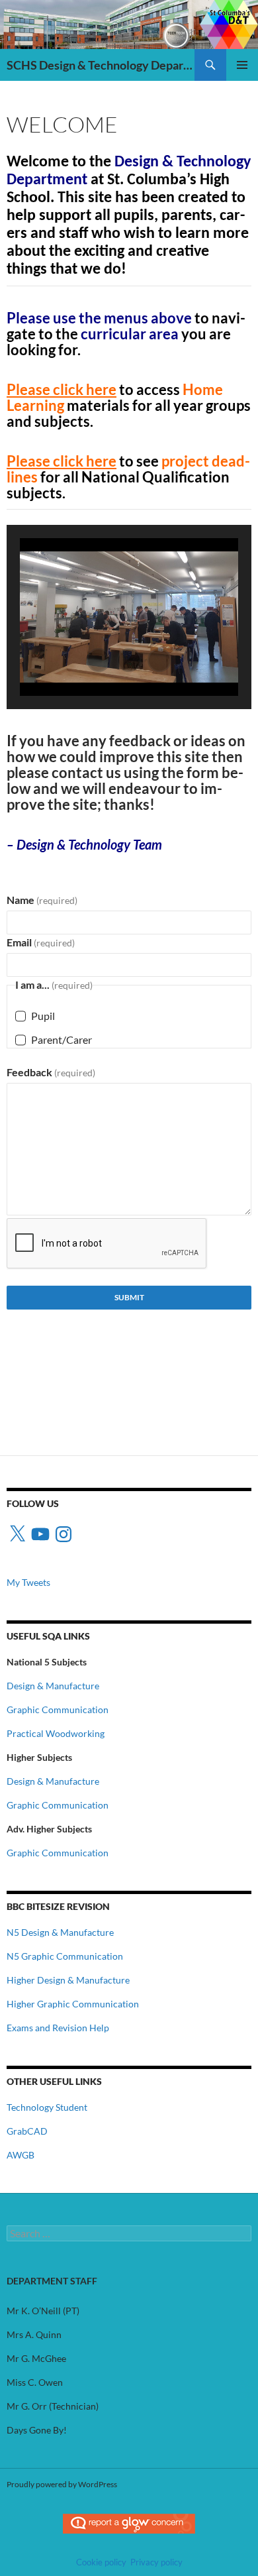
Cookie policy (101, 2562)
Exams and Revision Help (58, 2028)
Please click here (62, 389)
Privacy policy (156, 2562)
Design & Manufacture (53, 1686)
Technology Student (47, 2107)
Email (41, 942)
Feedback (51, 1072)
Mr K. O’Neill (34, 2311)
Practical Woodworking (56, 1733)
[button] (99, 660)
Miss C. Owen (35, 2382)
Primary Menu (242, 65)
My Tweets (28, 1582)
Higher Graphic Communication (73, 2004)
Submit (129, 1297)
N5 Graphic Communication (65, 1956)
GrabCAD (27, 2131)
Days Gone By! (37, 2430)
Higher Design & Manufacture (68, 1980)
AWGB (21, 2155)
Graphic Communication (58, 1709)
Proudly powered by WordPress (62, 2484)
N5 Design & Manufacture (60, 1932)
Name (42, 900)
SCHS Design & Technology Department (101, 65)
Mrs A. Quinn (34, 2334)
